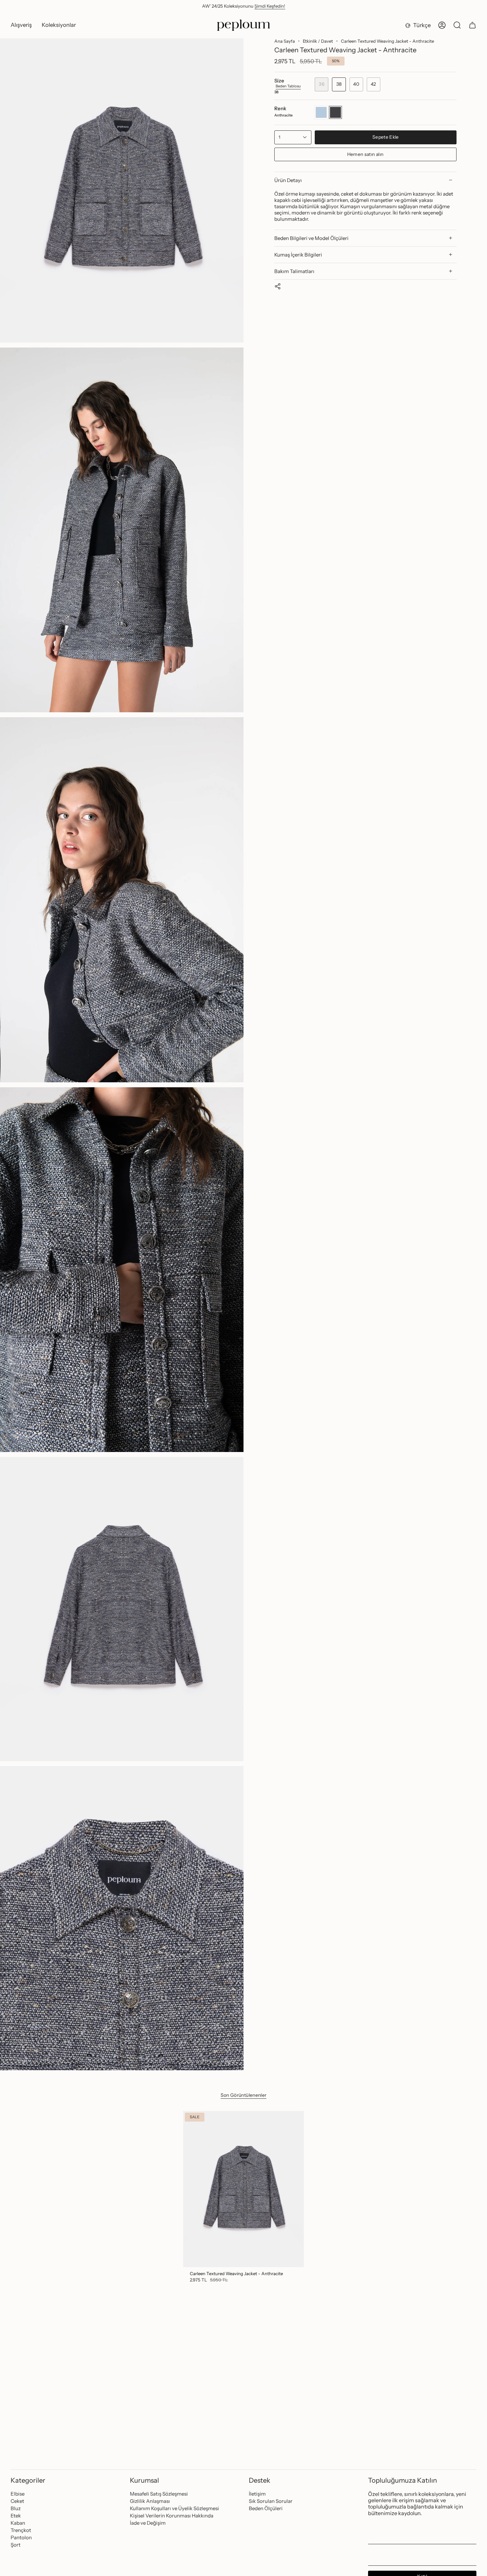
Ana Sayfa (285, 41)
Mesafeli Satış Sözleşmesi (159, 2494)
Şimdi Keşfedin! (270, 6)
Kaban (18, 2523)
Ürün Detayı (288, 180)
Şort (16, 2545)
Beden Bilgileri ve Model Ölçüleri (311, 238)
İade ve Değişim (148, 2523)
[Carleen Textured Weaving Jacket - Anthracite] (243, 2189)
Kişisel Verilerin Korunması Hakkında (172, 2516)
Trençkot (21, 2530)
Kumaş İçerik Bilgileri (298, 255)
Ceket (17, 2501)
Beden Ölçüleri (266, 2508)
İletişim (257, 2494)
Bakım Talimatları (294, 271)
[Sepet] (472, 25)
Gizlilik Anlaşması (150, 2501)
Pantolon (21, 2537)
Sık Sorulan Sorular (271, 2501)
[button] (21, 25)
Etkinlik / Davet (318, 41)
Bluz (16, 2508)
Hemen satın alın (365, 154)
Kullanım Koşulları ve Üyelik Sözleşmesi (174, 2508)
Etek (16, 2516)
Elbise (18, 2494)
